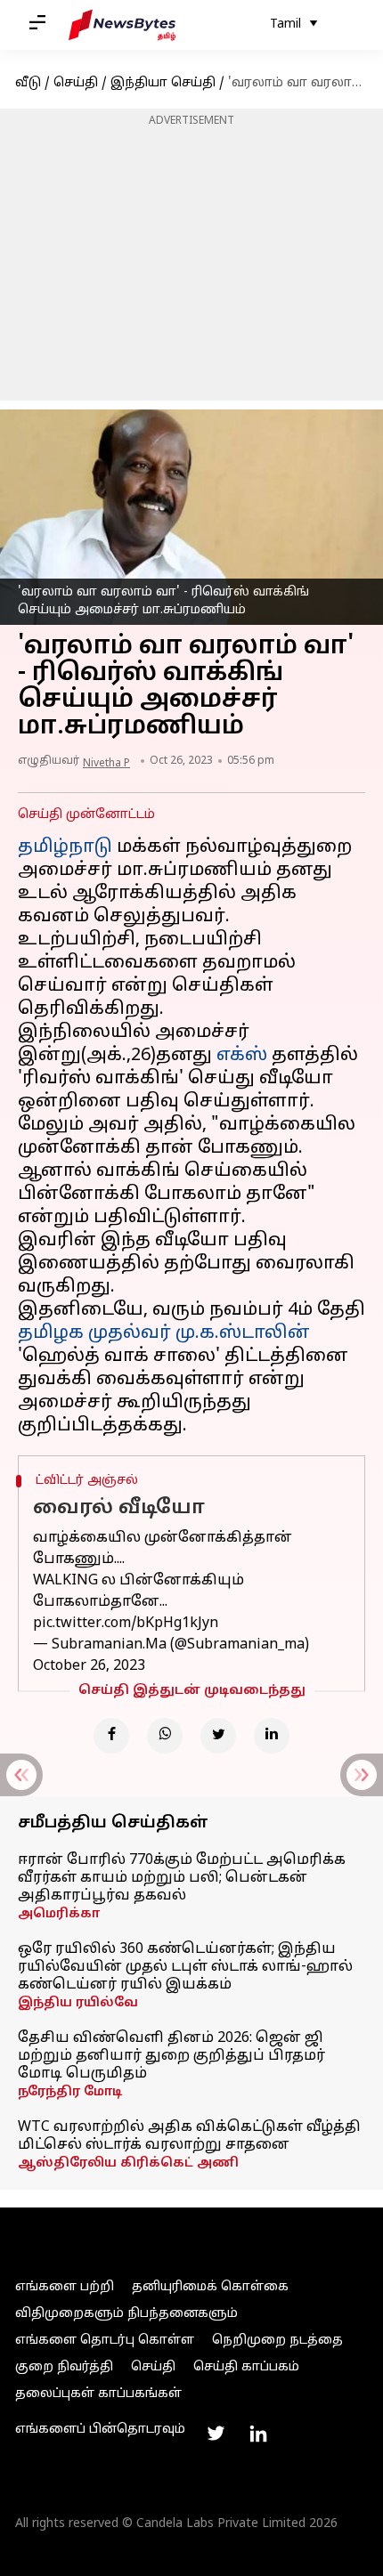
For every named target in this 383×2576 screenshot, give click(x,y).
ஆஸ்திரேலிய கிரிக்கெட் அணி (128, 2163)
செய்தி (76, 83)
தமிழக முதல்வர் (94, 1333)
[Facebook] (111, 1736)
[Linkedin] (272, 1736)
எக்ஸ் (242, 1056)
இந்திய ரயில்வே (78, 2003)
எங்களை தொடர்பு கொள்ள (105, 2341)
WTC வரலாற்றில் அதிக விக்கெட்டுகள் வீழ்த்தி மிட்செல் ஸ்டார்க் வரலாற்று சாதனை (189, 2136)
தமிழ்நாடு (65, 847)
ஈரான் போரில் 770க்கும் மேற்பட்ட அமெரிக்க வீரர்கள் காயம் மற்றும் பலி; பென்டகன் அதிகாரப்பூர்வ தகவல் (182, 1878)
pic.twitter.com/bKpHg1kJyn (126, 1624)
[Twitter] (218, 1736)
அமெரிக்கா (59, 1914)
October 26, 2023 (89, 1666)
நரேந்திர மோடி (70, 2092)
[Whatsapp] (165, 1736)
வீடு (28, 83)
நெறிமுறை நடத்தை (277, 2341)
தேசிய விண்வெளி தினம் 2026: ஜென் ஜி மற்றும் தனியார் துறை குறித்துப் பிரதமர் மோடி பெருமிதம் (171, 2056)
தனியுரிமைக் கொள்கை (210, 2287)
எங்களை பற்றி (65, 2287)
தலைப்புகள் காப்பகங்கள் (98, 2394)
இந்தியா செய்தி (163, 83)
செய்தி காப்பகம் (246, 2367)
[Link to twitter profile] (216, 2434)
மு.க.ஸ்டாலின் (243, 1333)
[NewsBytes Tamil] (122, 25)
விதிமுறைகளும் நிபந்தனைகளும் (126, 2314)
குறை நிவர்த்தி (64, 2367)
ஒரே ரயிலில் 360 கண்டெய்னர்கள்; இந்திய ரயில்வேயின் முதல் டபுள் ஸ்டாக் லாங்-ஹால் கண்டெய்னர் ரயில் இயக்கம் (185, 1967)
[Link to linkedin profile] (258, 2434)
